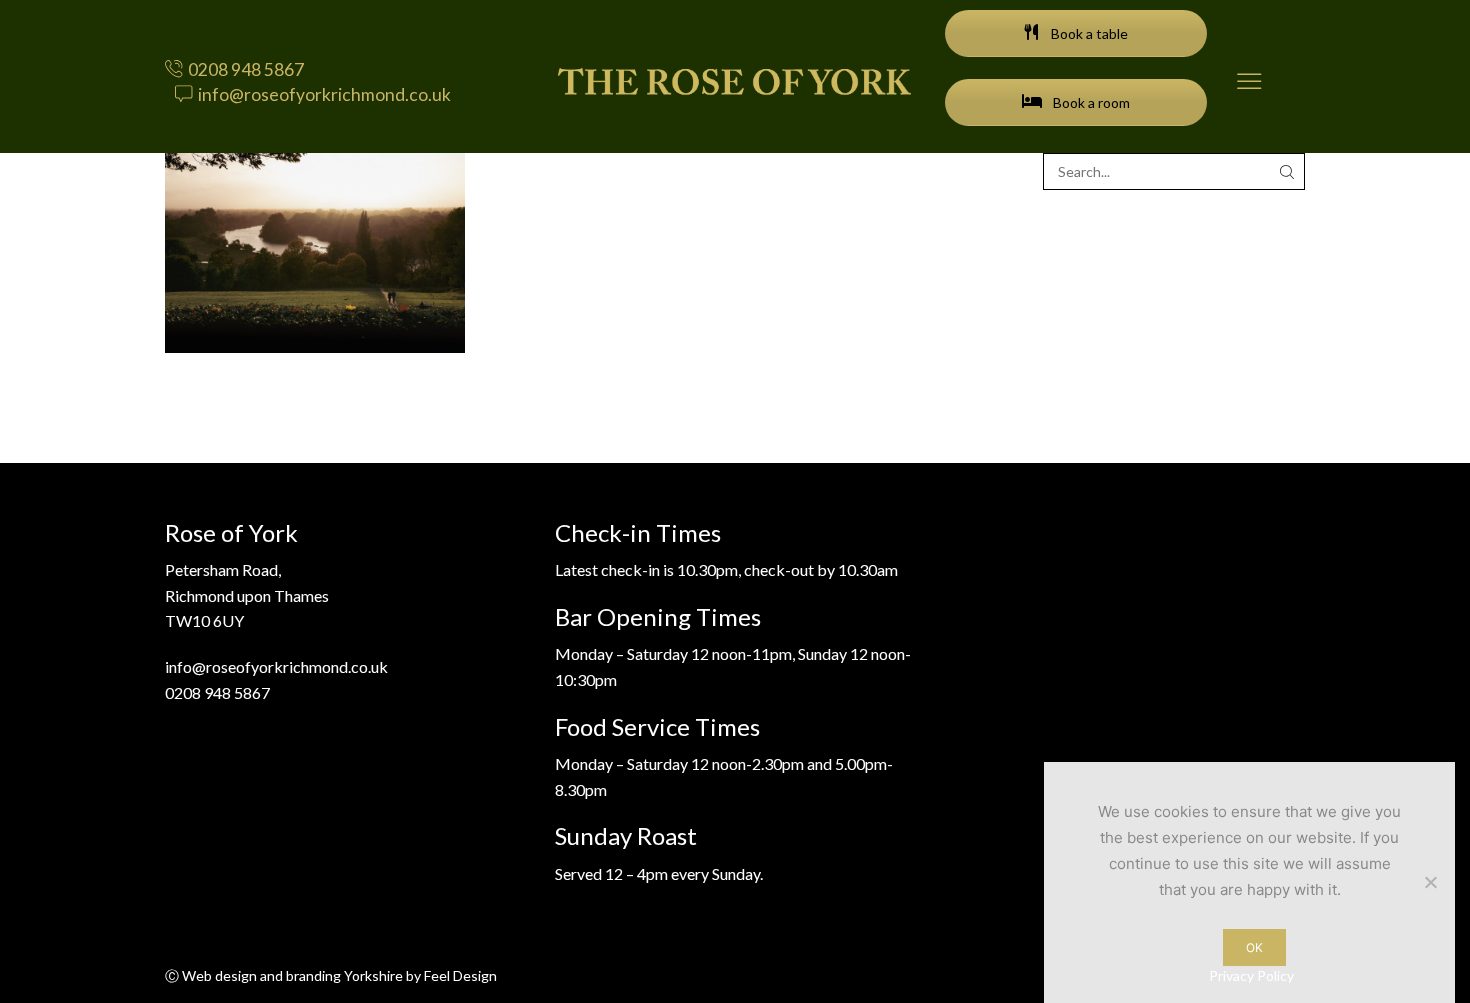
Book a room (1090, 102)
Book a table (1088, 33)
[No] (1430, 882)
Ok (1254, 947)
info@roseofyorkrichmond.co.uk (276, 666)
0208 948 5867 (217, 692)
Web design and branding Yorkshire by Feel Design (339, 975)
